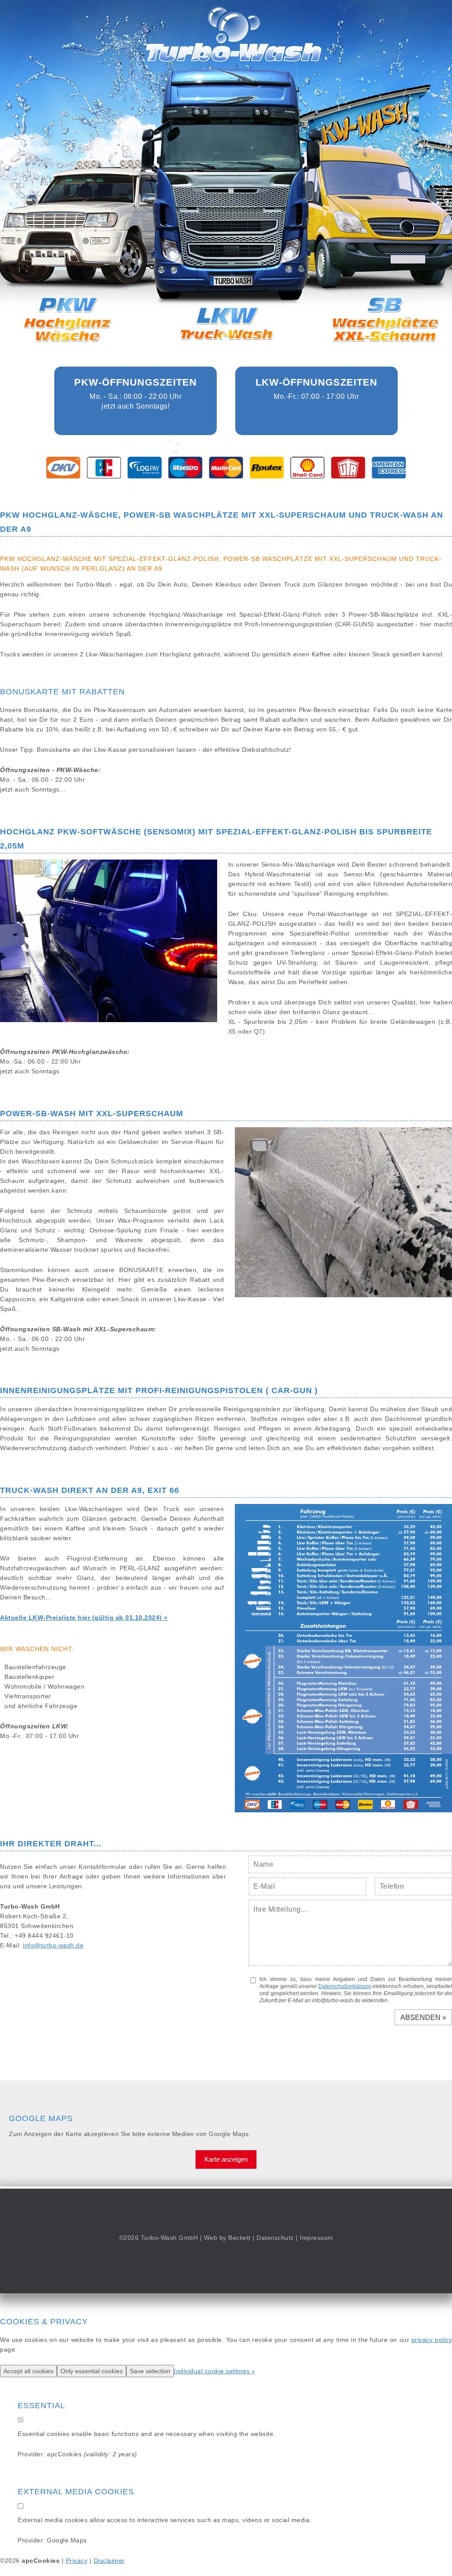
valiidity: (99, 2454)
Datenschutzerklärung (345, 1986)
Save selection (150, 2371)
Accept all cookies (28, 2371)
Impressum (316, 2238)
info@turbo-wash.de (53, 1945)
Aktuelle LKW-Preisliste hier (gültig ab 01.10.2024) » (84, 1618)
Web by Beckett (227, 2238)
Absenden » (423, 2017)
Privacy (77, 2561)
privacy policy (432, 2340)
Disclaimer (109, 2561)
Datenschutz (275, 2238)
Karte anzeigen (226, 2159)
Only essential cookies (92, 2371)
